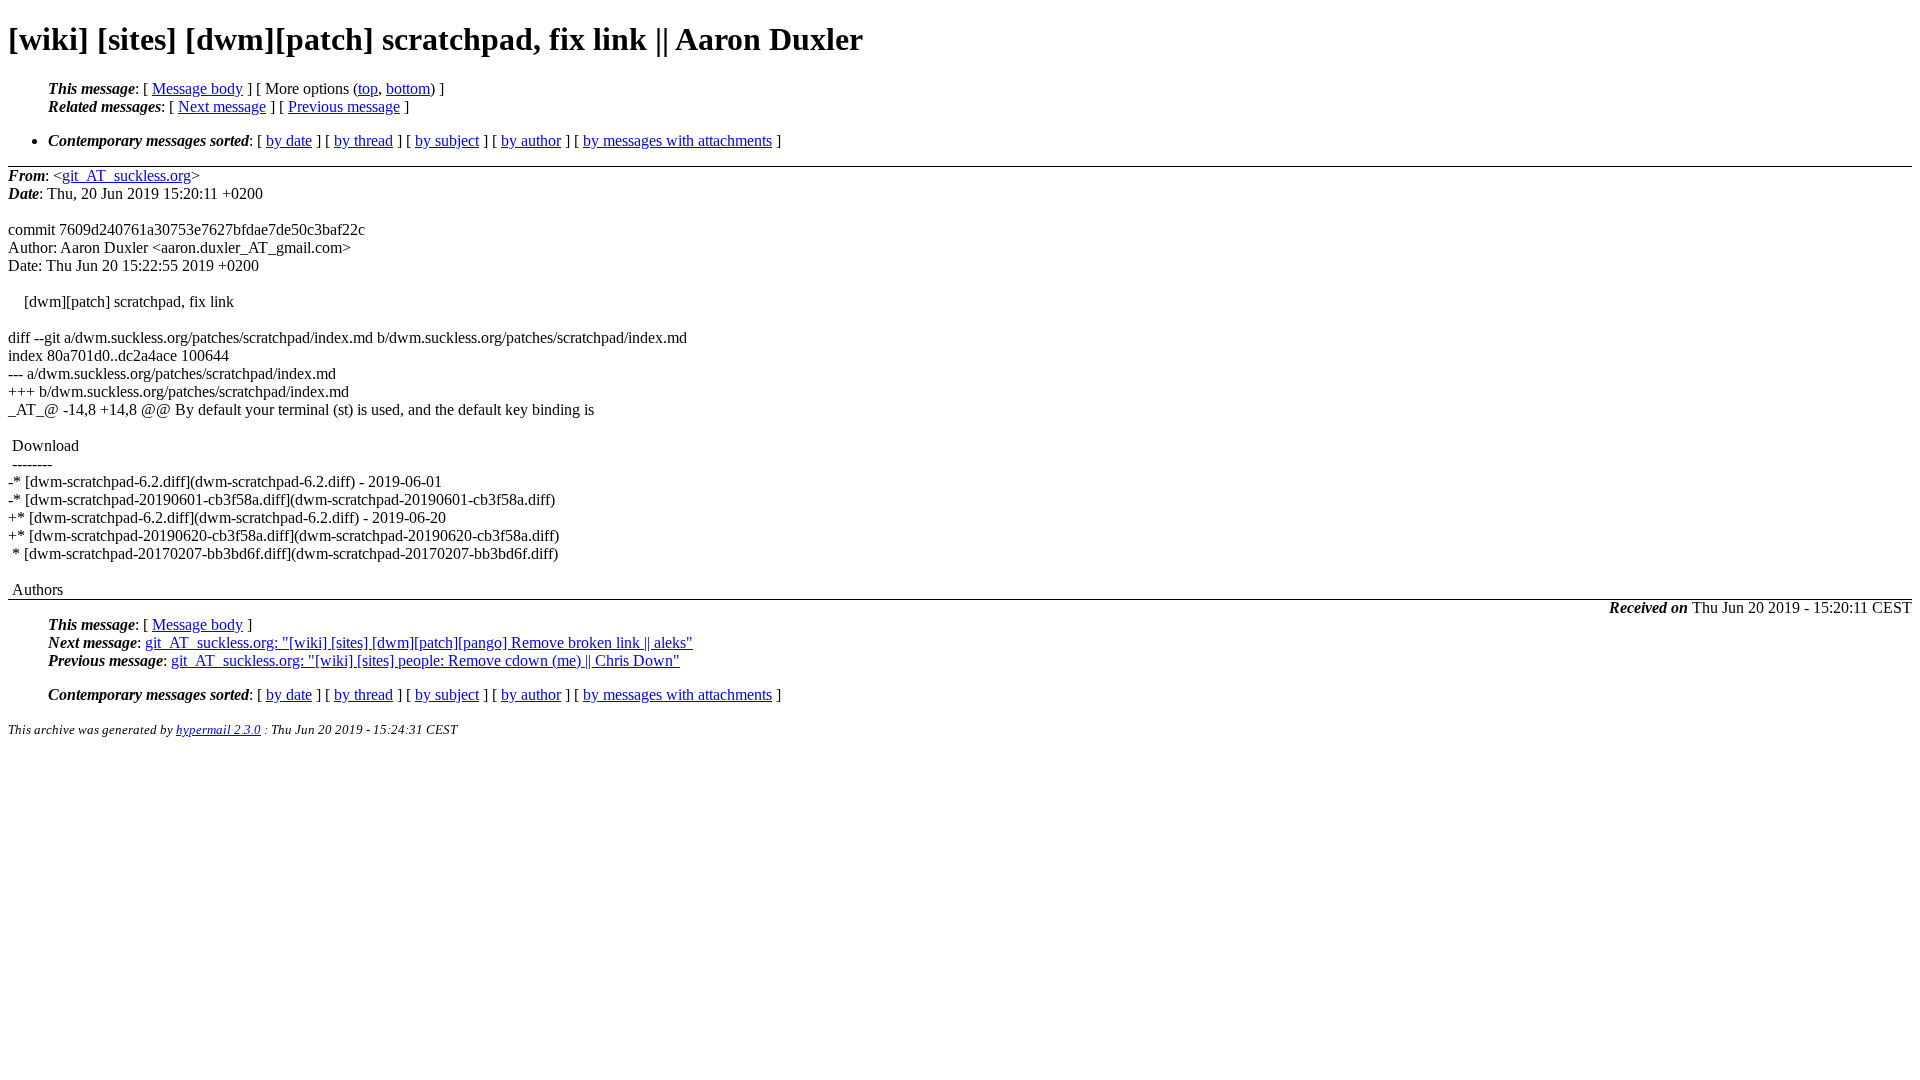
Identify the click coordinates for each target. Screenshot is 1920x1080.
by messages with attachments (677, 140)
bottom (408, 88)
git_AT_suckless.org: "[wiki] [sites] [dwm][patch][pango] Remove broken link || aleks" (419, 642)
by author (531, 140)
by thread (363, 140)
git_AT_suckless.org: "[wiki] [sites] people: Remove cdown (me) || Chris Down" (425, 660)
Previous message (344, 106)
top (368, 88)
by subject (447, 140)
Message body (197, 88)
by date (289, 140)
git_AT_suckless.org (126, 175)
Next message (222, 106)
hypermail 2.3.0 (218, 729)
